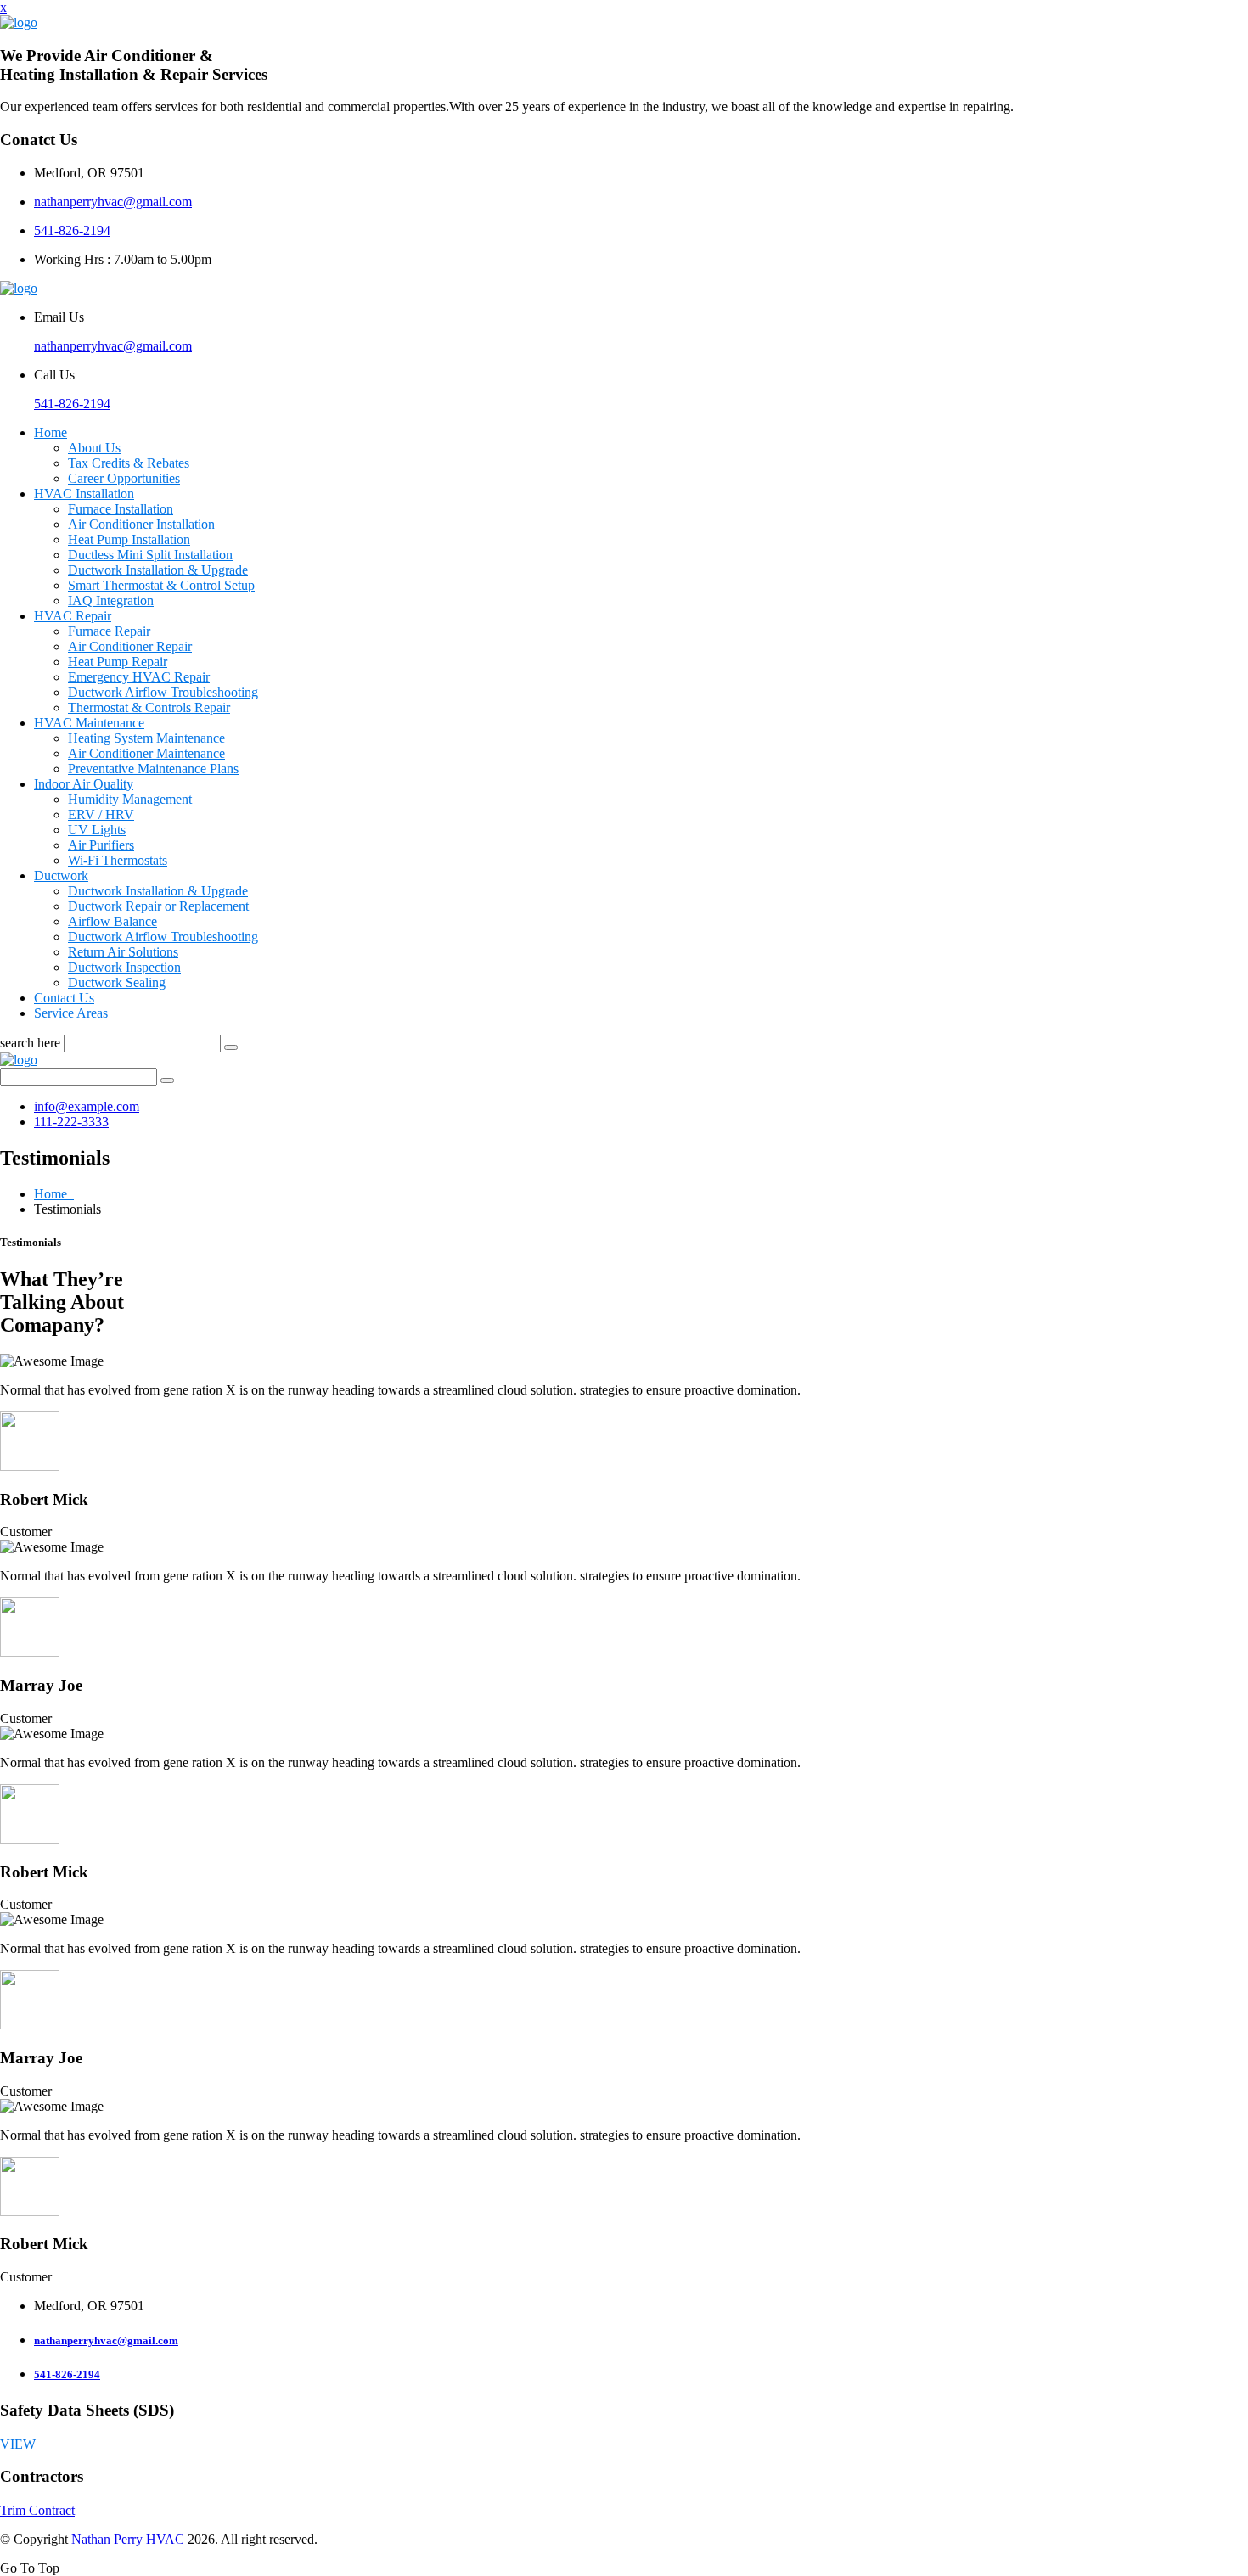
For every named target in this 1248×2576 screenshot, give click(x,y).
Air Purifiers (101, 845)
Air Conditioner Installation (141, 524)
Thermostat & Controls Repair (149, 707)
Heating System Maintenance (146, 738)
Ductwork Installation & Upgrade (158, 570)
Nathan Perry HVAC (128, 2539)
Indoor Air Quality (84, 784)
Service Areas (71, 1013)
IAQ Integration (111, 601)
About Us (94, 448)
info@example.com (87, 1106)
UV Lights (97, 830)
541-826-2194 (72, 230)
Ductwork (61, 876)
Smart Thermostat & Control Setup (161, 585)
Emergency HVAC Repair (139, 677)
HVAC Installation (84, 494)
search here (30, 1043)
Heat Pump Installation (129, 539)
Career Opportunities (124, 478)
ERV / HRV (101, 814)
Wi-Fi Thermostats (118, 860)
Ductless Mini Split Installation (150, 555)
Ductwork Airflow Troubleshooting (163, 692)
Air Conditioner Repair (130, 646)
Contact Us (64, 998)
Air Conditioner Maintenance (146, 753)
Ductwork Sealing (117, 982)
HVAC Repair (73, 616)
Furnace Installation (121, 509)
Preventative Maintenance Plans (153, 769)
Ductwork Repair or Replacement (158, 906)
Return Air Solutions (123, 952)
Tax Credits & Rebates (129, 463)
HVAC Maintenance (89, 723)
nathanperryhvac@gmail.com (113, 202)
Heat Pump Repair (118, 662)
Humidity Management (130, 799)
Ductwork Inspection (124, 967)
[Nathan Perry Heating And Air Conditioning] (19, 22)
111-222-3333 (71, 1122)
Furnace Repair (109, 631)
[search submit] (231, 1047)
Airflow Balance (112, 921)
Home (51, 432)
